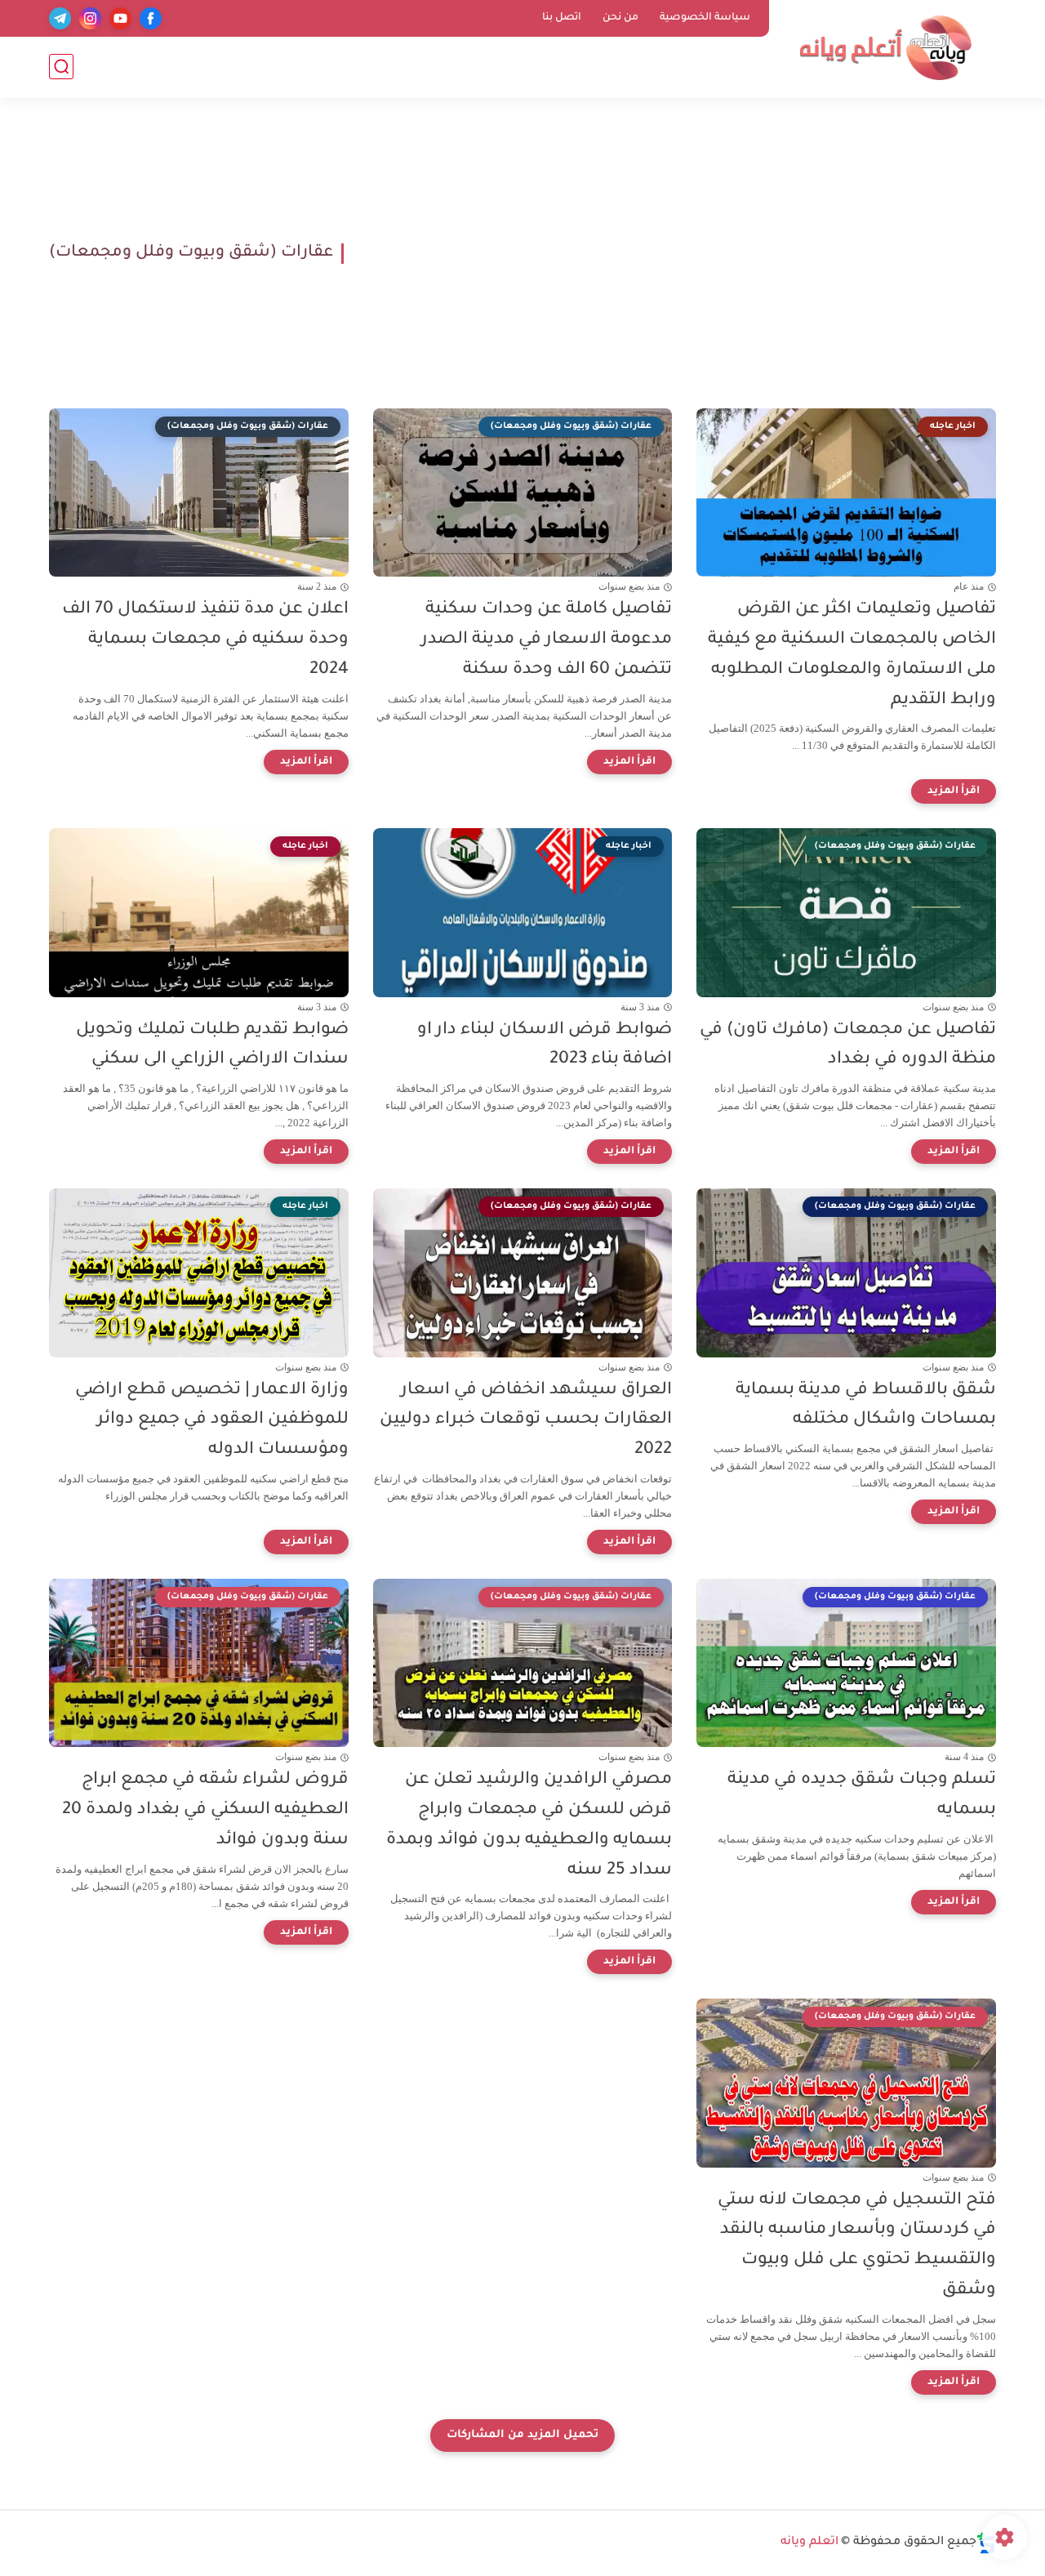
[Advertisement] (676, 253)
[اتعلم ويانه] (886, 48)
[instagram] (90, 18)
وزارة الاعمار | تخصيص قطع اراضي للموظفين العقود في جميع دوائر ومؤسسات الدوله (212, 1421)
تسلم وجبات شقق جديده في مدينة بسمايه (862, 1795)
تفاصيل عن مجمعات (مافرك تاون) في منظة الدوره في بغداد (848, 1045)
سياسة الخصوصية (705, 18)
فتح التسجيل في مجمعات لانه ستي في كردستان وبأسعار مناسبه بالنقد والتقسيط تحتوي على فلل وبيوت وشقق (857, 2246)
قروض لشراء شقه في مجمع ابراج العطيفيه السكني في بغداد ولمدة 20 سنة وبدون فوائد (205, 1810)
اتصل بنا (562, 18)
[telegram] (60, 18)
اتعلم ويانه (809, 2543)
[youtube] (120, 18)
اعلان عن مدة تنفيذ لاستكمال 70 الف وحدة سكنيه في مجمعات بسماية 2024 (205, 640)
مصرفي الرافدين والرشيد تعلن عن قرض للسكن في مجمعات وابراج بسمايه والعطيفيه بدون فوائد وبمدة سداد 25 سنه (529, 1825)
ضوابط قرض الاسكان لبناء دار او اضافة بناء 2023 (545, 1045)
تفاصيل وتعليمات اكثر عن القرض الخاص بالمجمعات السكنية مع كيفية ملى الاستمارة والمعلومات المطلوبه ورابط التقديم (852, 655)
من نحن (620, 18)
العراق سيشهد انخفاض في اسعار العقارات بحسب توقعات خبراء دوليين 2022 (526, 1421)
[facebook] (151, 18)
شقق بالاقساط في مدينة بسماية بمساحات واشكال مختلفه (866, 1406)
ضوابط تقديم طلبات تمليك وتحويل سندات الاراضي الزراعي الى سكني (212, 1045)
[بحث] (61, 67)
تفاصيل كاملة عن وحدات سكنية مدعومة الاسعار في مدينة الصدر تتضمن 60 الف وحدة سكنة (547, 640)
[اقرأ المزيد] (954, 791)
